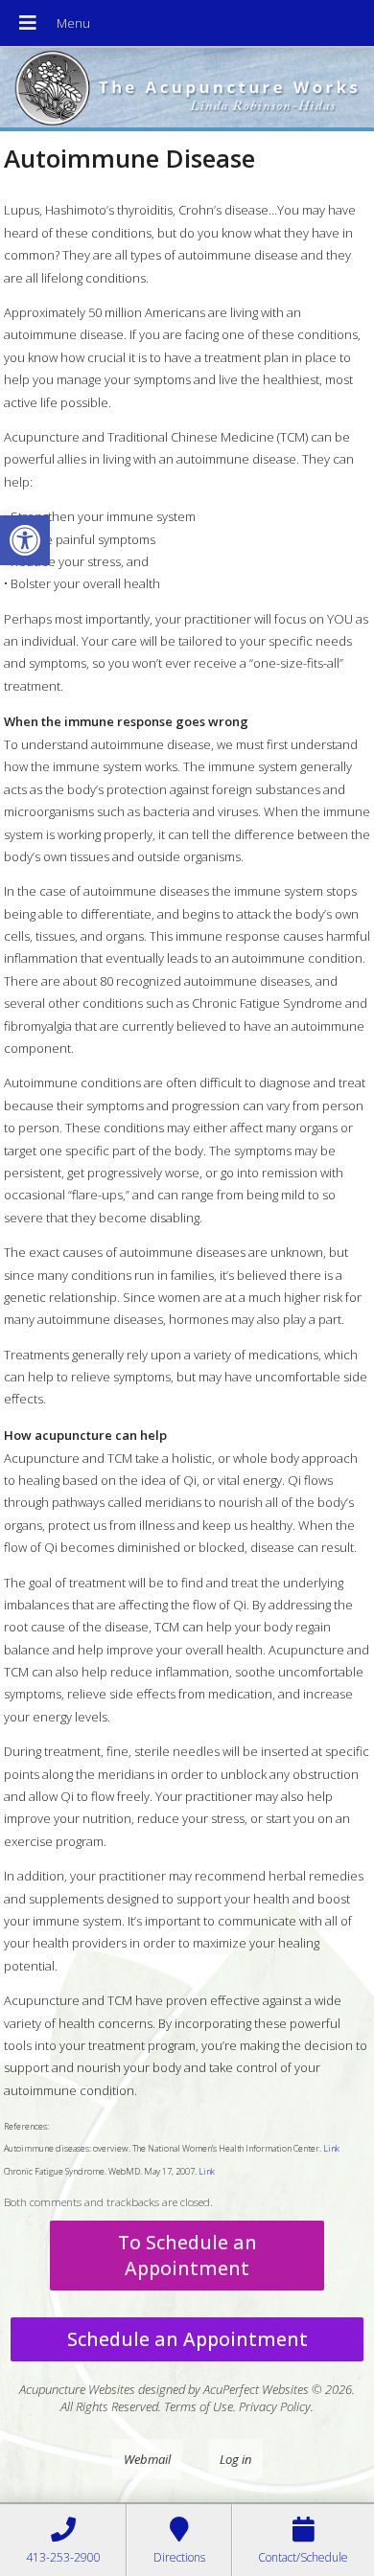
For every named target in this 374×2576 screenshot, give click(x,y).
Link (331, 2148)
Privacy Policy (275, 2406)
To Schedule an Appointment (187, 2255)
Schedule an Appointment (187, 2339)
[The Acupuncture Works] (187, 90)
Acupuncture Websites (77, 2389)
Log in (235, 2459)
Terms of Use (199, 2406)
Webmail (147, 2459)
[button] (25, 540)
